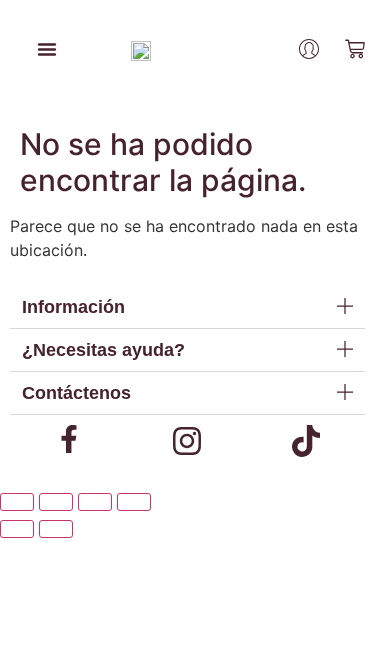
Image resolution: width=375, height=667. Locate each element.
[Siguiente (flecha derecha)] (56, 529)
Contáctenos (76, 393)
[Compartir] (95, 502)
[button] (187, 307)
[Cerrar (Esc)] (134, 502)
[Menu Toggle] (47, 49)
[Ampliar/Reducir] (17, 502)
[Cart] (355, 49)
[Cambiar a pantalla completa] (56, 502)
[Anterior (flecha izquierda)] (17, 529)
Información (73, 307)
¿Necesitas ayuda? (103, 350)
